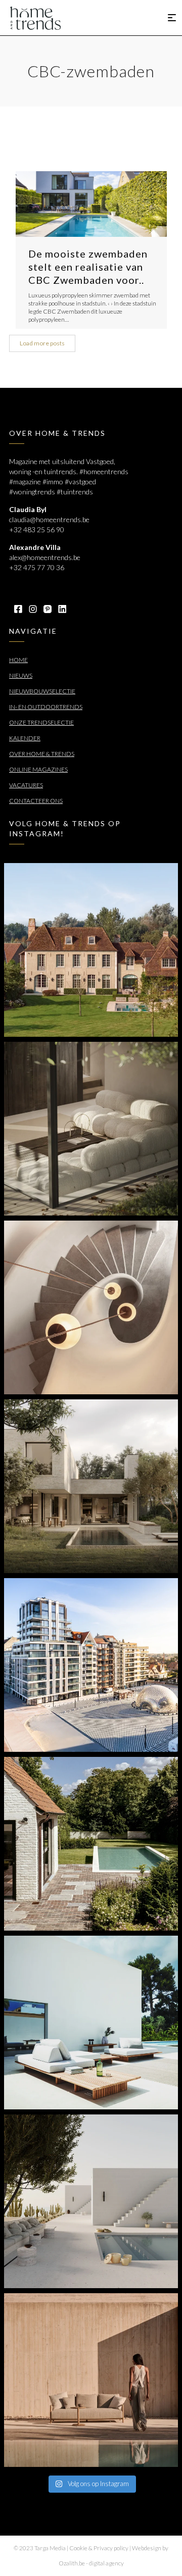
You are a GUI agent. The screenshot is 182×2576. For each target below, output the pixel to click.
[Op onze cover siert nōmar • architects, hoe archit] (91, 1129)
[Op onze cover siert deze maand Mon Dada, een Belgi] (91, 2201)
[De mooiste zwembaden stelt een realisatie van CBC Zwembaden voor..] (91, 204)
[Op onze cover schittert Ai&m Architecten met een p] (91, 1307)
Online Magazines (38, 769)
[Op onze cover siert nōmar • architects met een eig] (91, 1486)
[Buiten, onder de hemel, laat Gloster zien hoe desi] (91, 2023)
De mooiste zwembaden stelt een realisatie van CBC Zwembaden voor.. (88, 267)
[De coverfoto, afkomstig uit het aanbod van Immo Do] (91, 950)
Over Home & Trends (42, 754)
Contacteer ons (36, 801)
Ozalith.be (72, 2563)
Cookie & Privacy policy (99, 2548)
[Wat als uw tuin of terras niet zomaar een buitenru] (91, 2380)
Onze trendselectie (41, 722)
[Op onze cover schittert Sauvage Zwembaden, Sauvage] (91, 1844)
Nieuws (21, 675)
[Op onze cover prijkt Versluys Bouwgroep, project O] (91, 1665)
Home (18, 660)
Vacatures (26, 785)
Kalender (25, 738)
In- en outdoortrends (46, 707)
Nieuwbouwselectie (42, 691)
